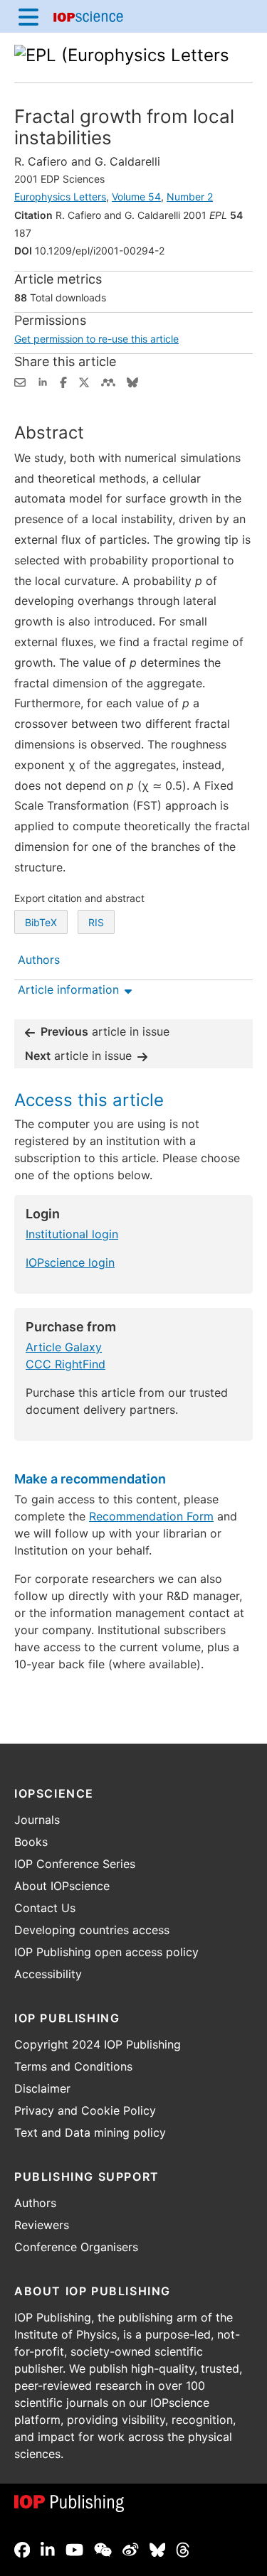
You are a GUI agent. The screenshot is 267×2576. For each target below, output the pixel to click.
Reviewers (42, 2225)
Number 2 (190, 197)
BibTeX (41, 922)
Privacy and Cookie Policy (85, 2110)
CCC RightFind (66, 1364)
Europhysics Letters (60, 197)
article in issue (105, 1031)
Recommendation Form (151, 1516)
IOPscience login (70, 1262)
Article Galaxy (64, 1347)
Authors (35, 2203)
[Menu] (28, 16)
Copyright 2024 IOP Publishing (98, 2044)
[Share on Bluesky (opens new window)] (132, 381)
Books (31, 1842)
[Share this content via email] (20, 381)
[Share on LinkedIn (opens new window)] (43, 381)
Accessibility (48, 1974)
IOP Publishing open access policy (106, 1952)
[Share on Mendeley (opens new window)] (108, 381)
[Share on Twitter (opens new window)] (84, 381)
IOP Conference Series (75, 1864)
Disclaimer (42, 2088)
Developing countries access (92, 1930)
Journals (37, 1820)
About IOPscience (62, 1886)
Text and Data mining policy (90, 2132)
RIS (96, 922)
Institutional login (72, 1234)
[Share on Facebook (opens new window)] (63, 381)
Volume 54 (136, 197)
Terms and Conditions (73, 2066)
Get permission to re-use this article (96, 339)
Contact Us (45, 1908)
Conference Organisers (76, 2247)
